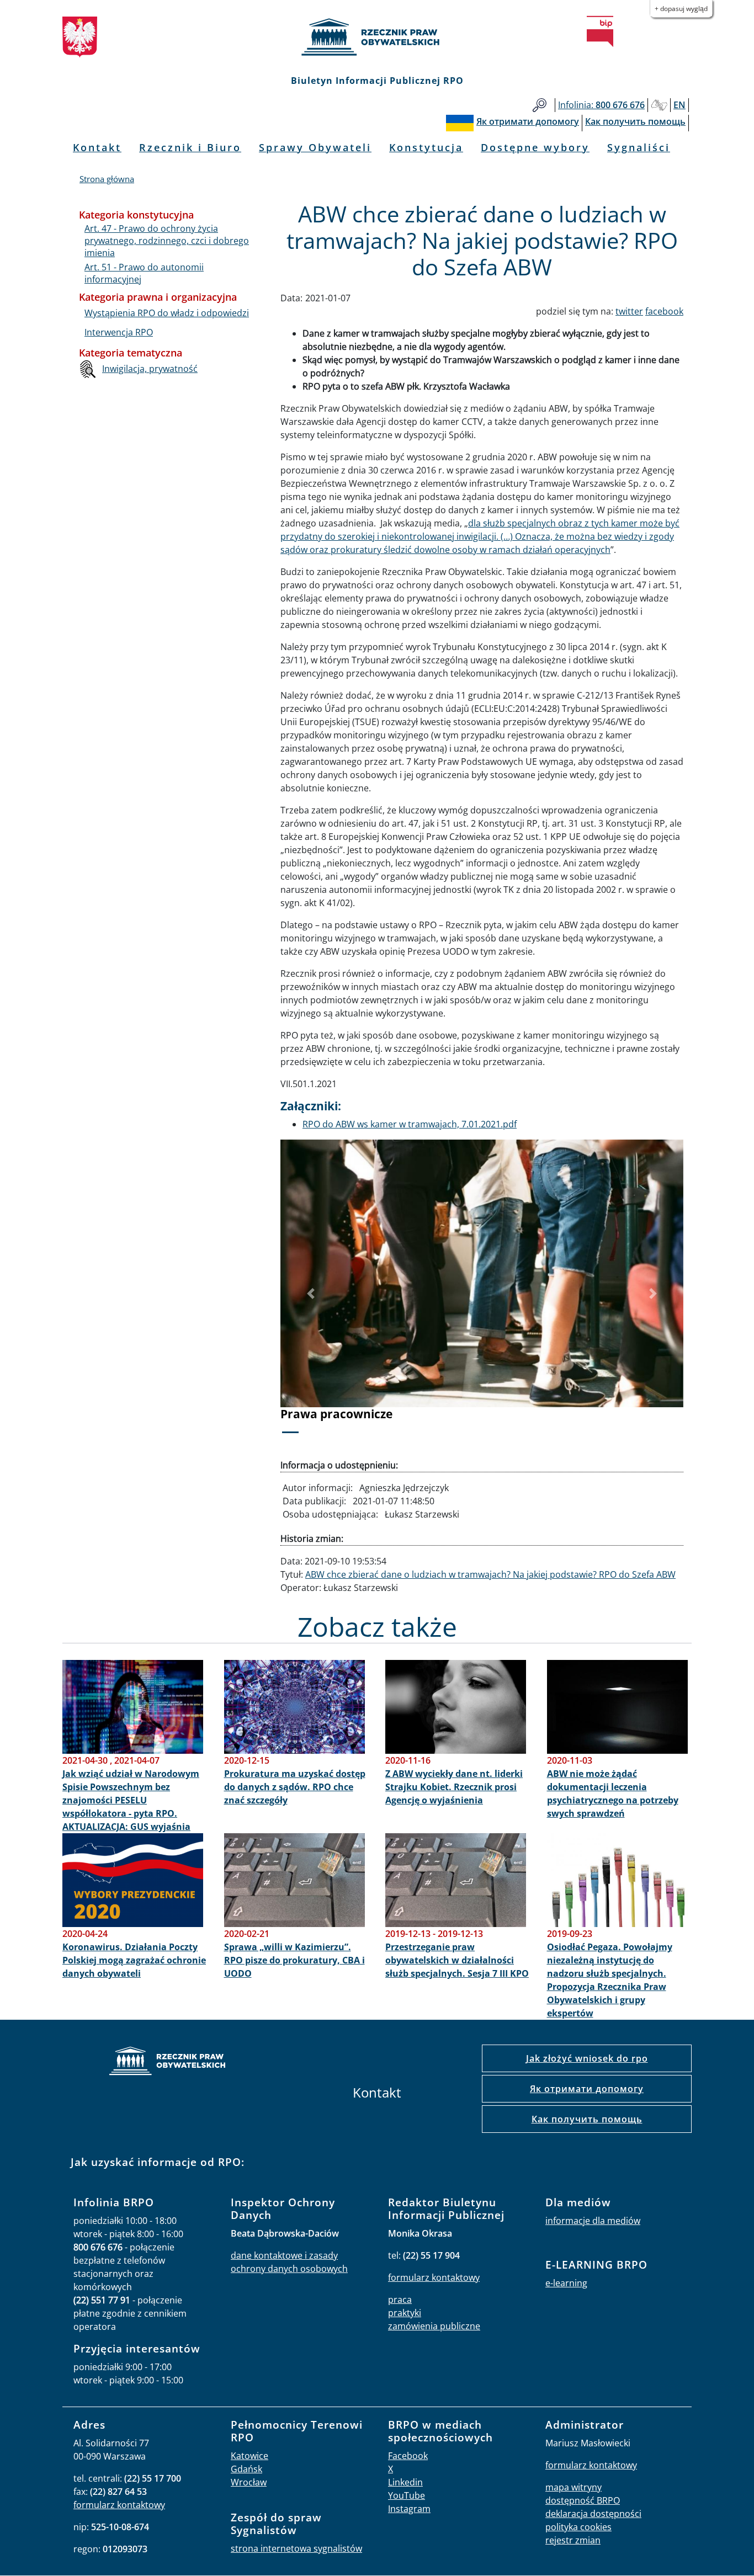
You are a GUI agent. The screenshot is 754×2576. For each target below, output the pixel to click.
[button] (311, 1294)
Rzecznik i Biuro (190, 147)
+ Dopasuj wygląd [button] (681, 9)
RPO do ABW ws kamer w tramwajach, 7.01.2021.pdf (410, 1124)
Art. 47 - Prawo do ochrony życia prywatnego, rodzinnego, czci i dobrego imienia (167, 241)
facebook (664, 311)
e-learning (566, 2283)
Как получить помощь (587, 2119)
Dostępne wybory (535, 147)
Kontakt (97, 147)
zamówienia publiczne (434, 2326)
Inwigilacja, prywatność (150, 369)
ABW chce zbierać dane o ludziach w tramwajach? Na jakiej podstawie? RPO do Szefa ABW (490, 1574)
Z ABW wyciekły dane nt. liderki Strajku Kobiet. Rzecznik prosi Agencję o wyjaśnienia (454, 1787)
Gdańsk (246, 2469)
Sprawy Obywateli (315, 147)
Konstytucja (426, 147)
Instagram (409, 2509)
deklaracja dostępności (593, 2514)
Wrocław (249, 2482)
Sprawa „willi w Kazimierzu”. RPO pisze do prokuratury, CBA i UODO (294, 1960)
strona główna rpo (167, 2063)
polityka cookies (578, 2527)
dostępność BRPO (583, 2500)
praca (400, 2300)
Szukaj (540, 105)
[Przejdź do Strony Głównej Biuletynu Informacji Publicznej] (600, 31)
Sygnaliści (639, 147)
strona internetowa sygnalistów (296, 2548)
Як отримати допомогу (587, 2089)
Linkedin (405, 2482)
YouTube (407, 2495)
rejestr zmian (573, 2540)
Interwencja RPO (119, 332)
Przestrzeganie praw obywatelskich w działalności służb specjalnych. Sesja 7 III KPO (457, 1960)
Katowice (249, 2456)
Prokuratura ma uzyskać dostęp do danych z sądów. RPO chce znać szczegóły (295, 1787)
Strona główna (107, 179)
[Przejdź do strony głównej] (377, 37)
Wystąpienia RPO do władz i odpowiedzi (167, 313)
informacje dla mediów (593, 2221)
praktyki (405, 2313)
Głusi (659, 105)
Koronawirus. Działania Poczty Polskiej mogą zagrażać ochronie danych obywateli (134, 1960)
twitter (629, 311)
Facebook (408, 2456)
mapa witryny (574, 2487)
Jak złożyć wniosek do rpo (587, 2058)
